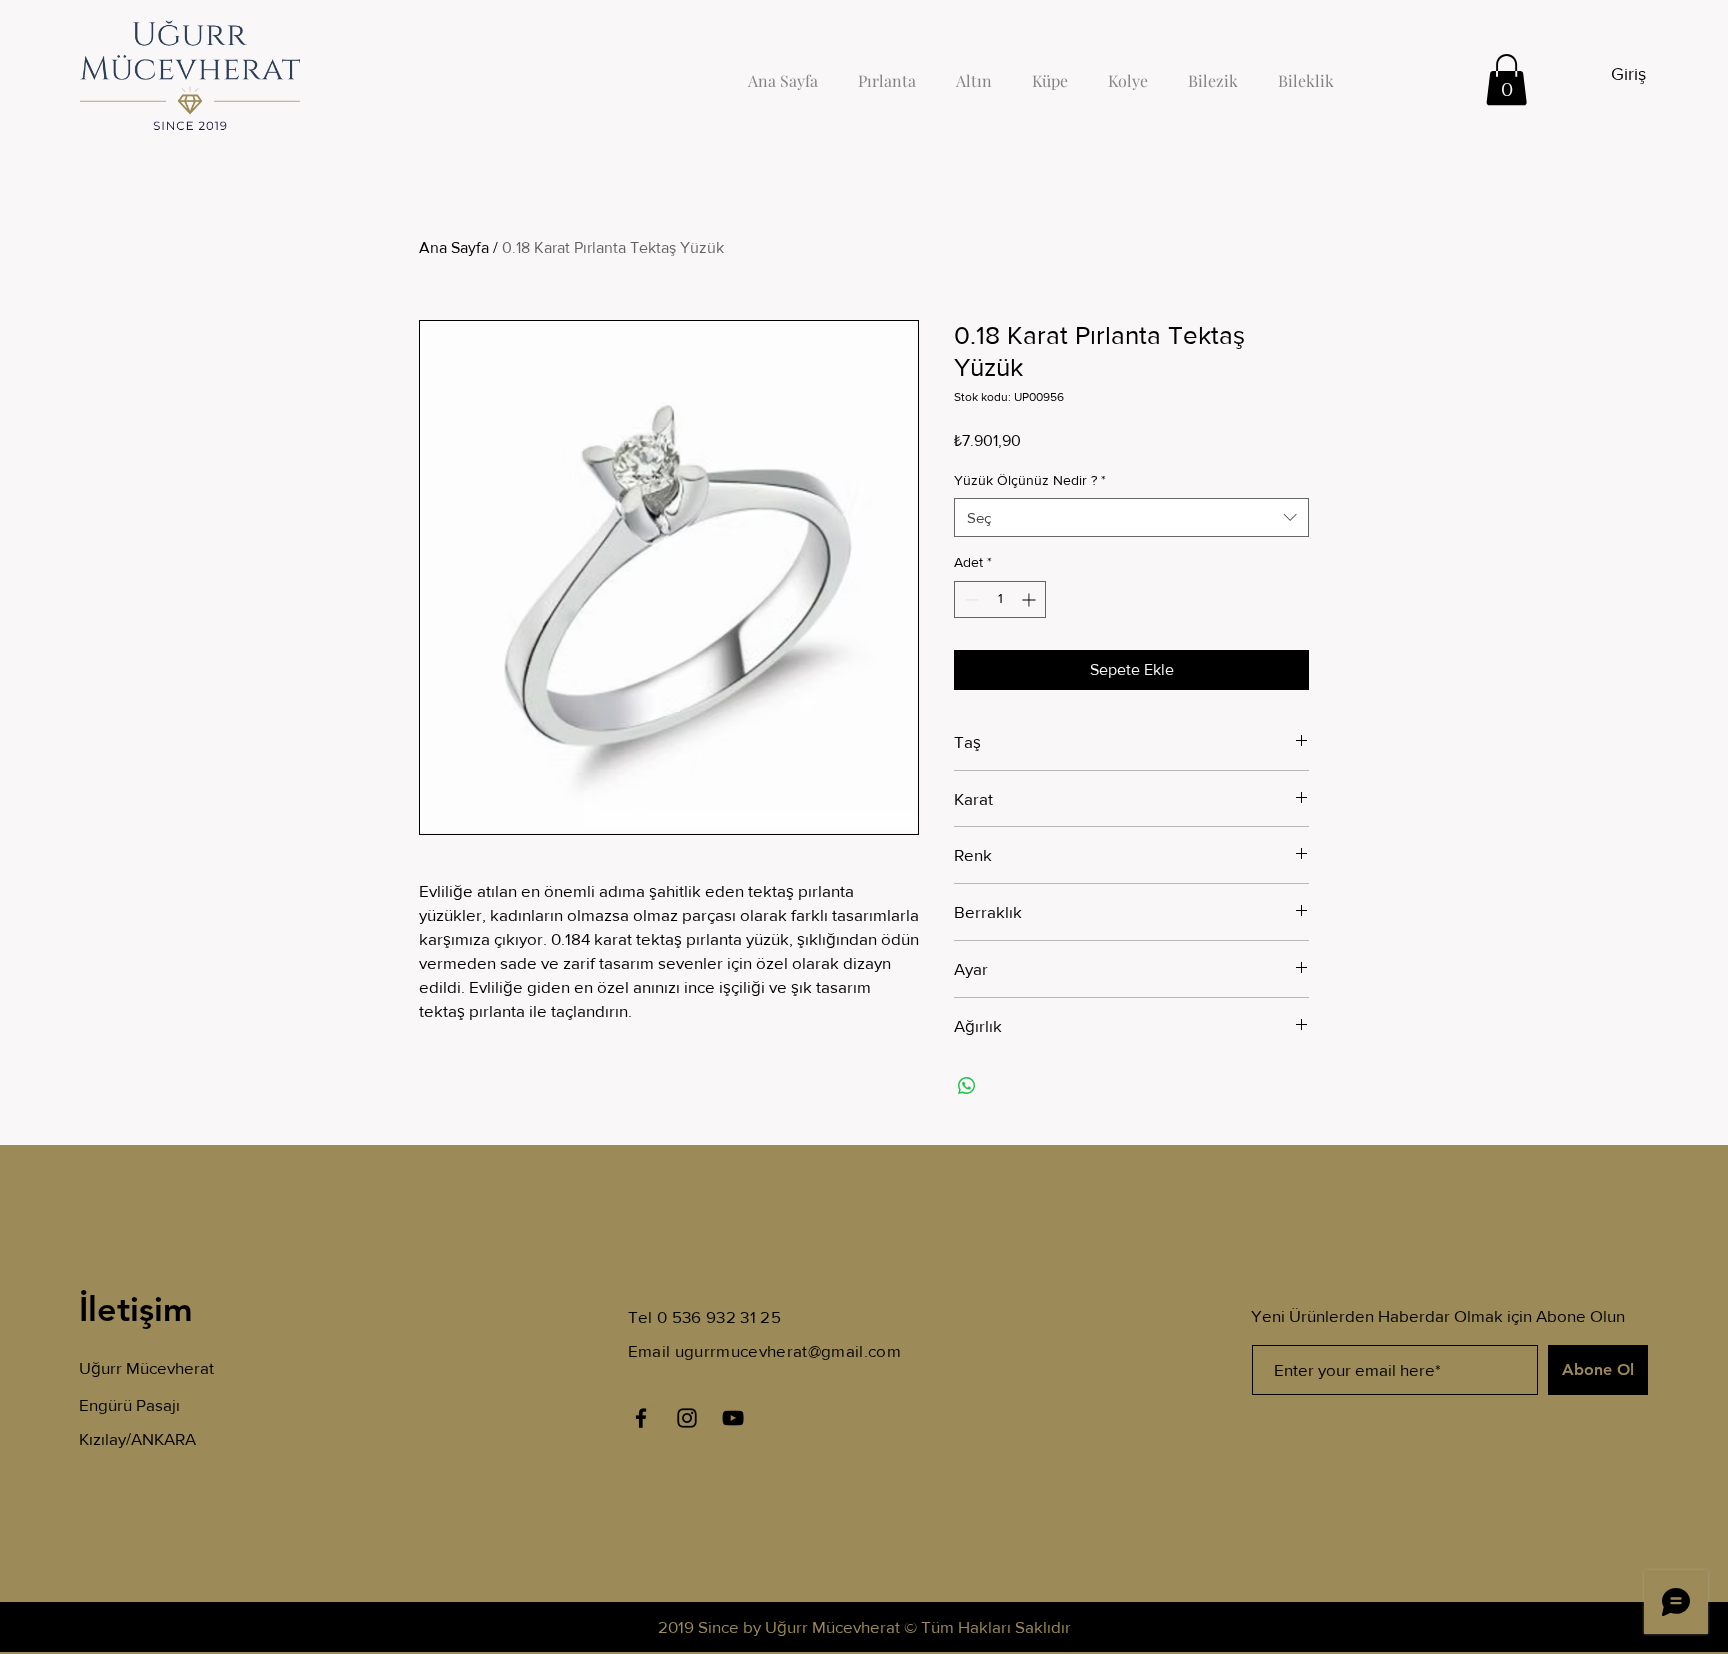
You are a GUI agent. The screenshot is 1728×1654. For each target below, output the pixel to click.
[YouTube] (733, 1418)
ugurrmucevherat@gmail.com (788, 1350)
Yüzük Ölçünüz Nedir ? (1030, 480)
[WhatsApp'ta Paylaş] (967, 1086)
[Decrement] (969, 599)
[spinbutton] (1000, 599)
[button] (1506, 79)
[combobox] (1131, 517)
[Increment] (1030, 599)
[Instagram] (687, 1418)
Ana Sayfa (454, 247)
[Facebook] (641, 1418)
